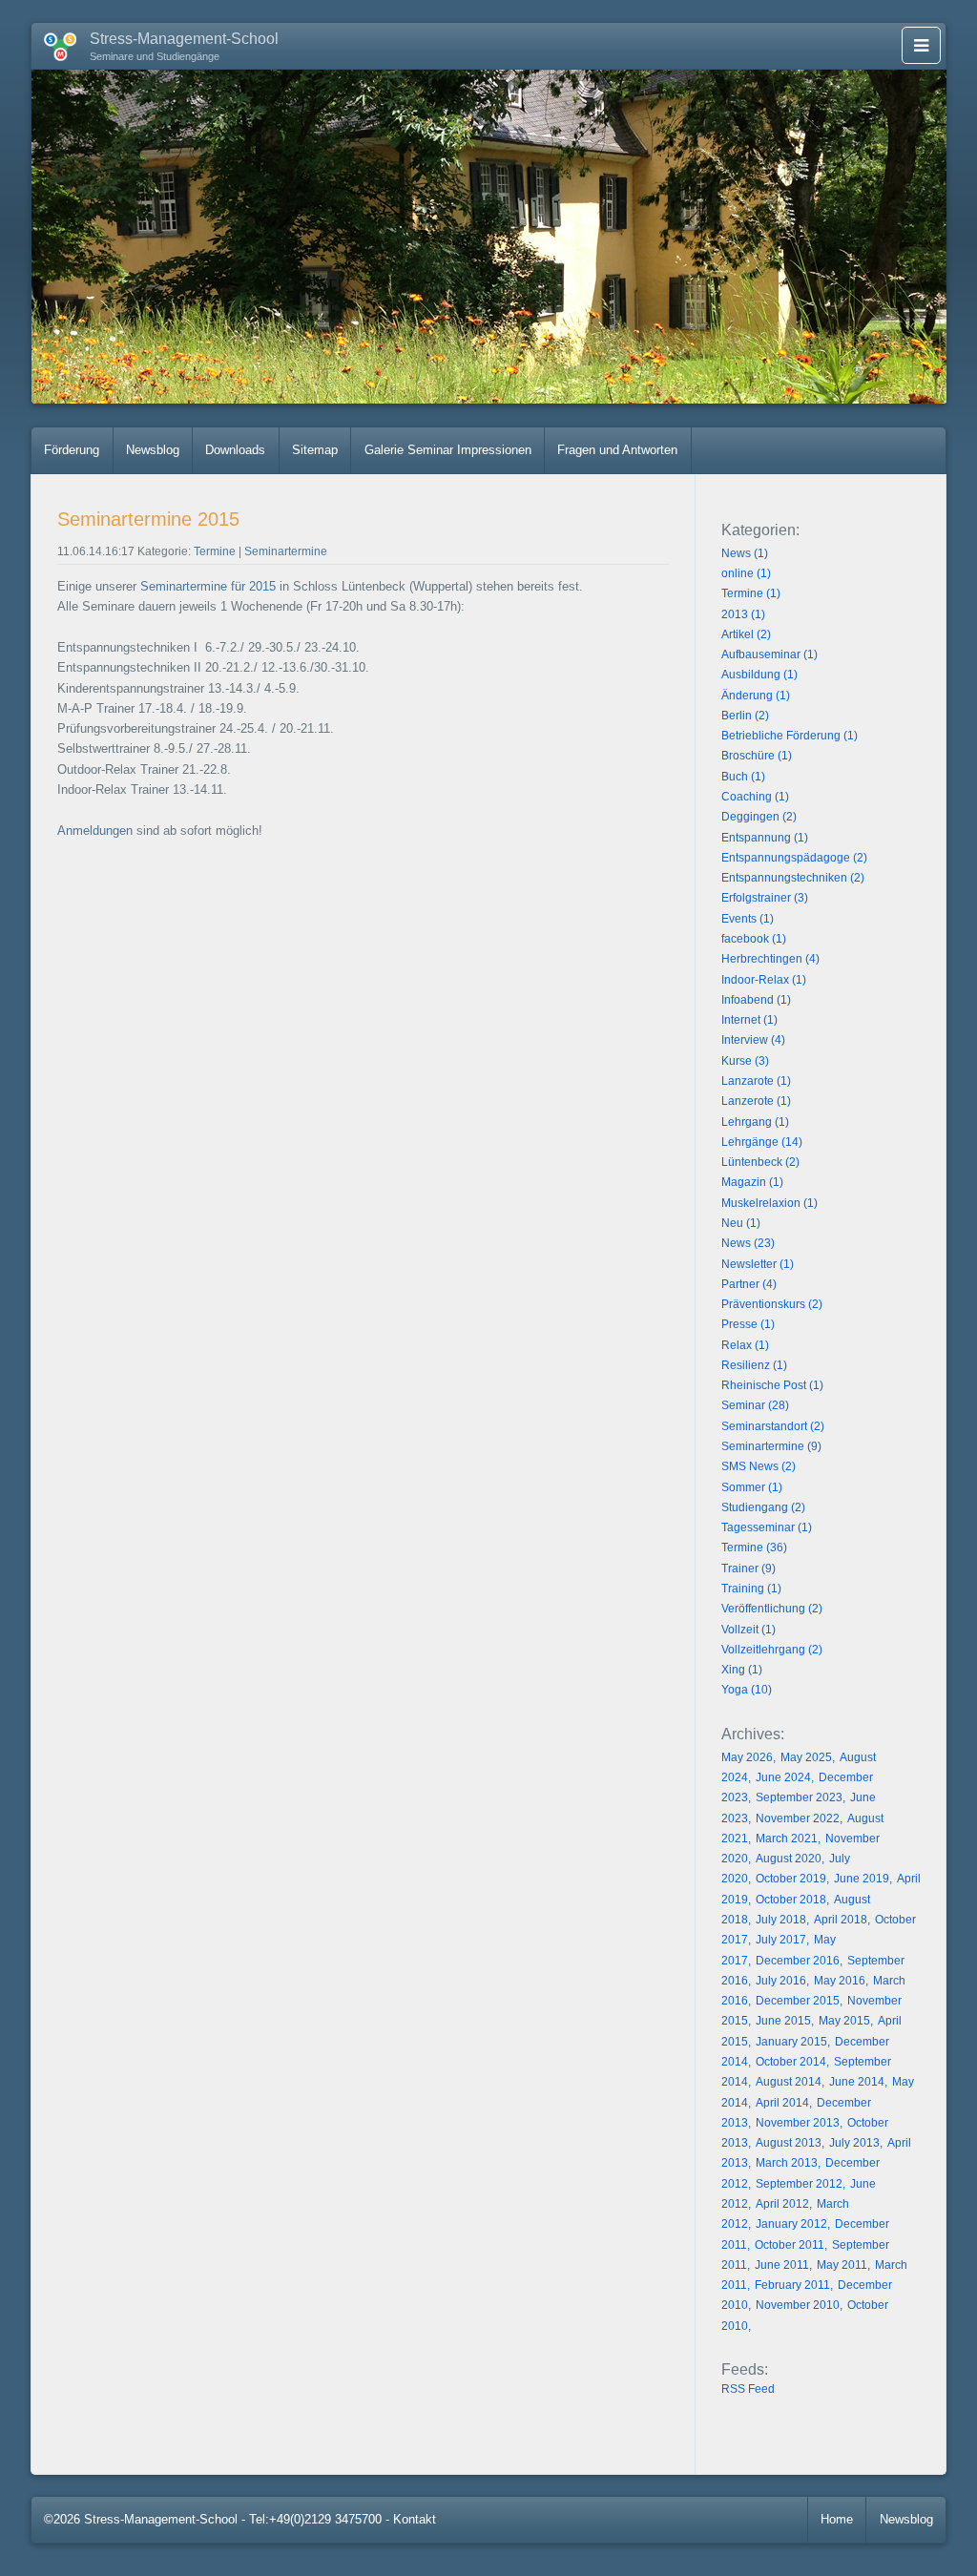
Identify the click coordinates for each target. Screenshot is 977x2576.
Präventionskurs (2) (772, 1304)
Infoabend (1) (756, 1000)
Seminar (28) (755, 1405)
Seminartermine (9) (771, 1446)
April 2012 (782, 2204)
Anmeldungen (95, 831)
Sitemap (315, 450)
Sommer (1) (752, 1487)
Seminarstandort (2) (773, 1426)
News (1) (745, 553)
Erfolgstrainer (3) (765, 898)
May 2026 (747, 1757)
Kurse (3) (745, 1061)
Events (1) (748, 919)
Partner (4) (749, 1284)
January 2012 (791, 2224)
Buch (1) (743, 777)
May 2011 (842, 2265)
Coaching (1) (755, 797)
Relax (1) (745, 1345)
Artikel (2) (746, 634)
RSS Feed (748, 2389)
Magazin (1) (752, 1182)
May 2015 (844, 2021)
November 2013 (798, 2123)
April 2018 (841, 1920)
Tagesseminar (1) (767, 1527)
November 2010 (798, 2305)
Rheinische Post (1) (772, 1385)
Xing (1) (742, 1670)
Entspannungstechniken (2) (793, 878)
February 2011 (792, 2285)
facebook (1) (754, 939)
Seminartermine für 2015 (208, 586)
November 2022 (798, 1818)
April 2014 (782, 2103)
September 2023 (799, 1797)
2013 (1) (743, 614)
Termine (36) (754, 1548)
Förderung (72, 450)
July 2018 (781, 1920)
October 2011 (790, 2245)
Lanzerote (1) (756, 1101)
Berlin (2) (745, 716)
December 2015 (798, 2001)
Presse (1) (748, 1324)
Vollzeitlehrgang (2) (772, 1650)
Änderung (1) (756, 696)
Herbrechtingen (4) (770, 959)
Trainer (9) (748, 1568)
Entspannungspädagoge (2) (794, 858)
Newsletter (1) (758, 1264)
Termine (215, 551)
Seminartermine (286, 551)
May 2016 (840, 1981)
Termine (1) (751, 593)
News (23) (748, 1243)
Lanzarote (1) (756, 1081)
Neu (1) (741, 1223)
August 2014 (789, 2082)
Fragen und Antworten (617, 450)
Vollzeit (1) (748, 1630)
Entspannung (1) (765, 838)
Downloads (235, 450)
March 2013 (787, 2163)
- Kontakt (411, 2519)
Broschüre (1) (757, 756)
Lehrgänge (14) (762, 1142)
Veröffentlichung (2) (772, 1609)
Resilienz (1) (754, 1365)
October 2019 (791, 1879)
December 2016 (798, 1961)
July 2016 (781, 1981)
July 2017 (781, 1940)
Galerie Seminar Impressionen (448, 450)
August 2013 (789, 2143)
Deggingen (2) (759, 817)
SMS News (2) (759, 1466)
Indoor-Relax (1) (764, 980)
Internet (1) (749, 1020)
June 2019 (862, 1879)
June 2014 (857, 2082)
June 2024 (783, 1777)
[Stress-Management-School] (54, 43)
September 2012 (799, 2184)
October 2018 (791, 1900)
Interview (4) (753, 1040)
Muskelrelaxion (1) (769, 1203)
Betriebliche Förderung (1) (790, 736)
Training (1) (751, 1589)
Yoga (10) (747, 1690)
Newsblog (153, 450)
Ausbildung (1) (759, 675)
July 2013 (854, 2143)
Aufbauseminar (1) (769, 654)
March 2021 (787, 1839)
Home (837, 2519)
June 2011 (782, 2265)
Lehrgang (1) (755, 1122)
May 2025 (806, 1757)
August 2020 (789, 1859)
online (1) (746, 573)
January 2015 (791, 2042)
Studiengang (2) (763, 1507)
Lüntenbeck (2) (760, 1162)
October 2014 (791, 2062)
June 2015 (783, 2021)
